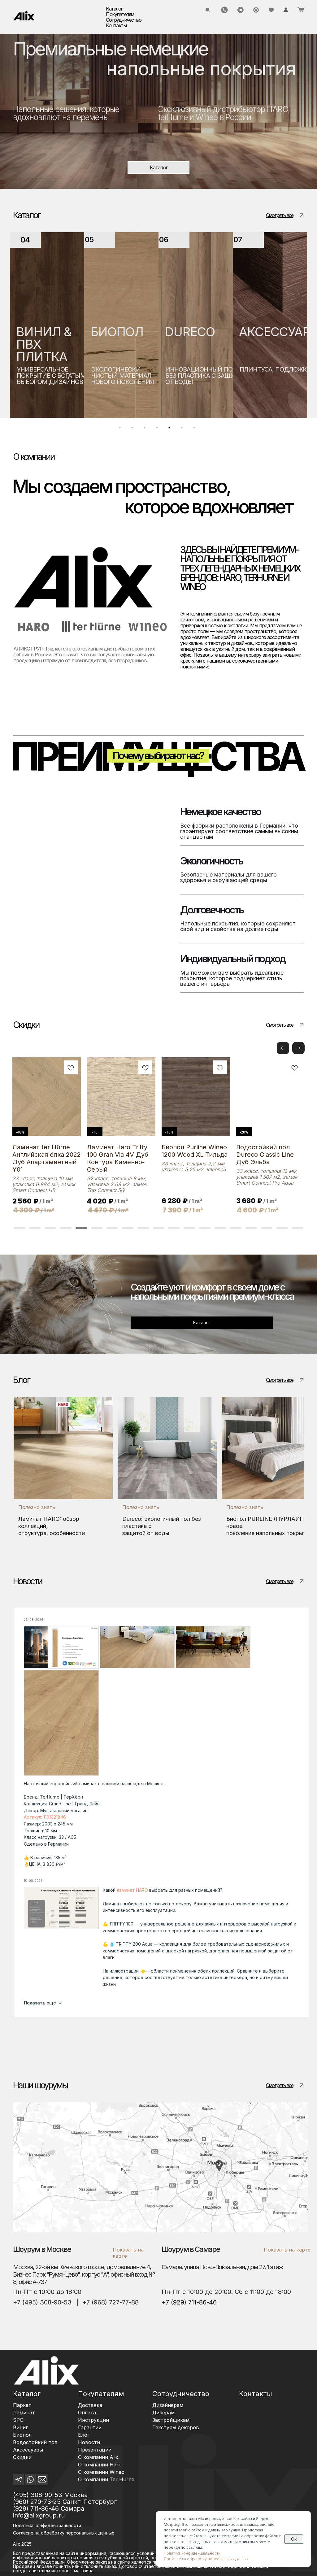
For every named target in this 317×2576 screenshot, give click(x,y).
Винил (21, 2427)
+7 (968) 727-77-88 (111, 2302)
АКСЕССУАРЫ (206, 332)
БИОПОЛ (43, 332)
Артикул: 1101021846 (45, 1817)
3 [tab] (146, 429)
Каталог (27, 2394)
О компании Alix (98, 2457)
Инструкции (93, 2420)
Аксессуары (28, 2450)
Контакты (116, 25)
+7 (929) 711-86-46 (189, 2302)
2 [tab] (134, 429)
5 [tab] (171, 429)
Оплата (87, 2413)
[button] (298, 1048)
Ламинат (24, 2413)
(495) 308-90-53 (38, 2495)
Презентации (95, 2450)
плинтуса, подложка (201, 369)
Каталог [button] (114, 9)
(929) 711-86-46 (36, 2509)
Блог (84, 2435)
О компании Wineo (101, 2472)
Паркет (22, 2405)
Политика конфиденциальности (47, 2525)
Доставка (90, 2405)
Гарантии (90, 2427)
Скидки (22, 2457)
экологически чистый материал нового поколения (48, 376)
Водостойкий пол (35, 2442)
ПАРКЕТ (263, 332)
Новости (89, 2442)
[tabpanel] (47, 325)
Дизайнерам (168, 2405)
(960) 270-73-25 (37, 2502)
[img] (24, 16)
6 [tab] (183, 429)
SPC (18, 2420)
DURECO (115, 332)
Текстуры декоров (176, 2427)
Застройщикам (171, 2420)
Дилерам (163, 2413)
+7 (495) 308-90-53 (42, 2302)
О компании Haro (100, 2465)
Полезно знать (37, 1507)
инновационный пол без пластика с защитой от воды (132, 376)
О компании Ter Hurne (106, 2479)
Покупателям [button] (120, 14)
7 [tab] (196, 429)
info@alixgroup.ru (39, 2515)
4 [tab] (158, 429)
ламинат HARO (132, 1890)
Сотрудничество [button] (124, 20)
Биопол (22, 2435)
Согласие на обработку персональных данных (206, 2559)
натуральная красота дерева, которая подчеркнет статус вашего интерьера (274, 379)
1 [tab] (121, 429)
